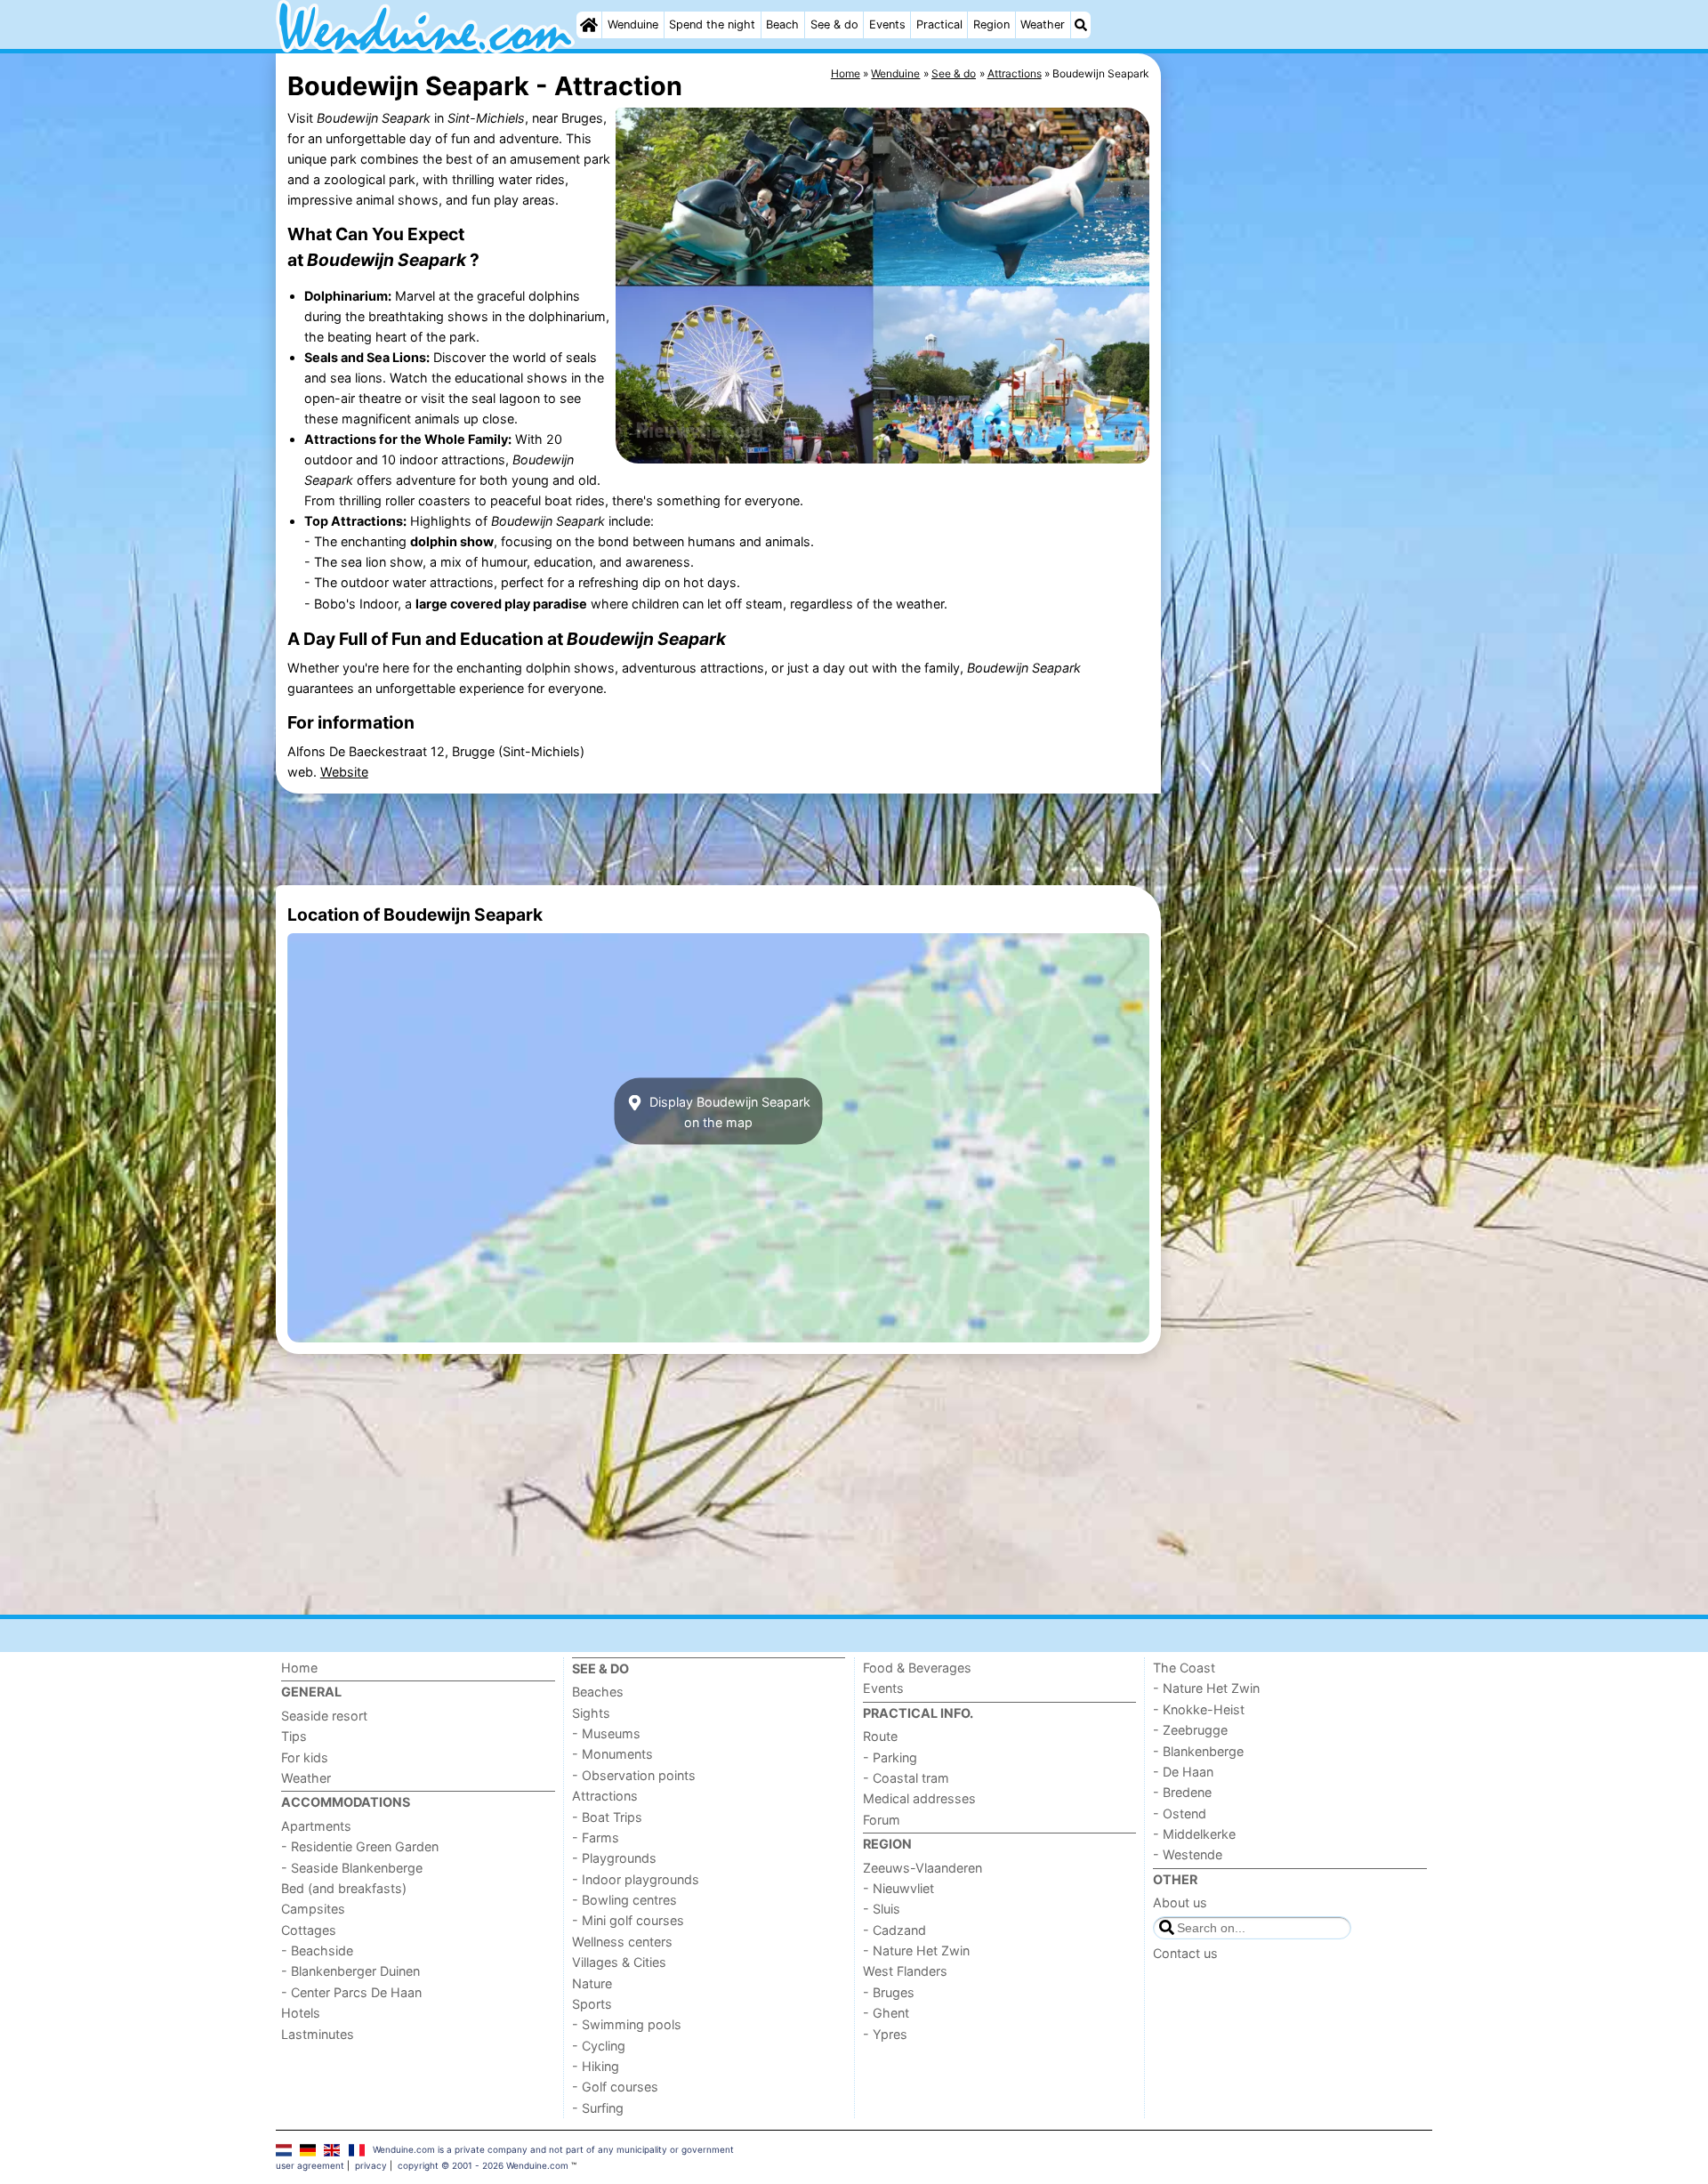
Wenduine (633, 24)
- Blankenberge (1198, 1751)
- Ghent (886, 2013)
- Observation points (634, 1775)
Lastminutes (318, 2034)
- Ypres (885, 2034)
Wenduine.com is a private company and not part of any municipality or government (553, 2149)
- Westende (1188, 1854)
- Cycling (599, 2046)
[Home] (589, 25)
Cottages (309, 1930)
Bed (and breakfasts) (344, 1888)
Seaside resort (324, 1716)
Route (880, 1736)
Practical (939, 24)
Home (299, 1668)
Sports (592, 2004)
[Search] (1081, 25)
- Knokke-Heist (1199, 1709)
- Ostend (1180, 1813)
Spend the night (712, 24)
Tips (294, 1736)
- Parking (890, 1757)
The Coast (1184, 1668)
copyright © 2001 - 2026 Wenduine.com (483, 2165)
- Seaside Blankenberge (352, 1868)
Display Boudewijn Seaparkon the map (728, 1111)
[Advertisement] (1299, 463)
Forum (882, 1820)
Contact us (1185, 1953)
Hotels (301, 2013)
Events (887, 24)
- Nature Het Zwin (916, 1950)
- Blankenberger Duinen (350, 1971)
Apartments (316, 1826)
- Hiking (596, 2066)
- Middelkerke (1194, 1834)
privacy (371, 2165)
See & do (834, 24)
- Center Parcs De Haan (351, 1992)
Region (991, 24)
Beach (782, 24)
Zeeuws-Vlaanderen (922, 1868)
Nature (592, 1983)
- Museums (606, 1733)
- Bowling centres (624, 1900)
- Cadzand (894, 1930)
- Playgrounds (614, 1858)
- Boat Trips (607, 1817)
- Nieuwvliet (898, 1888)
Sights (591, 1713)
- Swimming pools (627, 2024)
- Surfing (598, 2108)
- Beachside (317, 1950)
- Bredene (1182, 1792)
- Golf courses (615, 2087)
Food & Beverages (917, 1668)
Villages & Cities (619, 1962)
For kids (305, 1757)
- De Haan (1183, 1772)
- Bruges (889, 1992)
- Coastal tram (906, 1778)
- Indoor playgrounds (636, 1879)
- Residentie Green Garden (360, 1846)
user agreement (310, 2165)
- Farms (596, 1837)
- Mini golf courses (628, 1920)
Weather (1043, 24)
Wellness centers (622, 1942)
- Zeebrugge (1190, 1730)
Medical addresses (919, 1798)
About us (1180, 1902)
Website (344, 772)
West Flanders (905, 1971)
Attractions (605, 1796)
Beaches (598, 1692)
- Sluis (882, 1909)
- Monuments (612, 1754)
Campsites (313, 1909)
